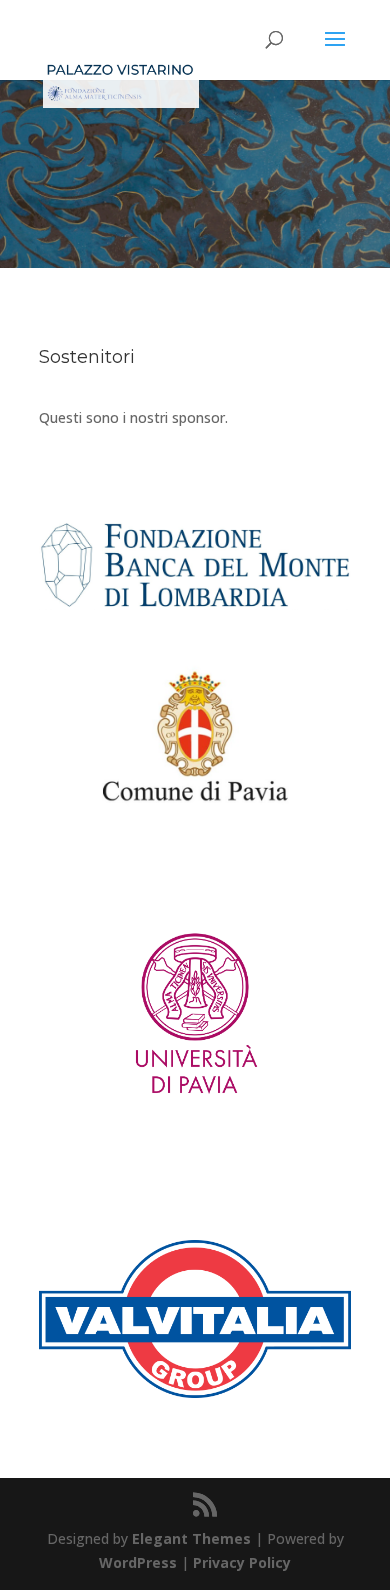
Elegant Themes (191, 1538)
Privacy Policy (242, 1562)
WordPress (138, 1562)
